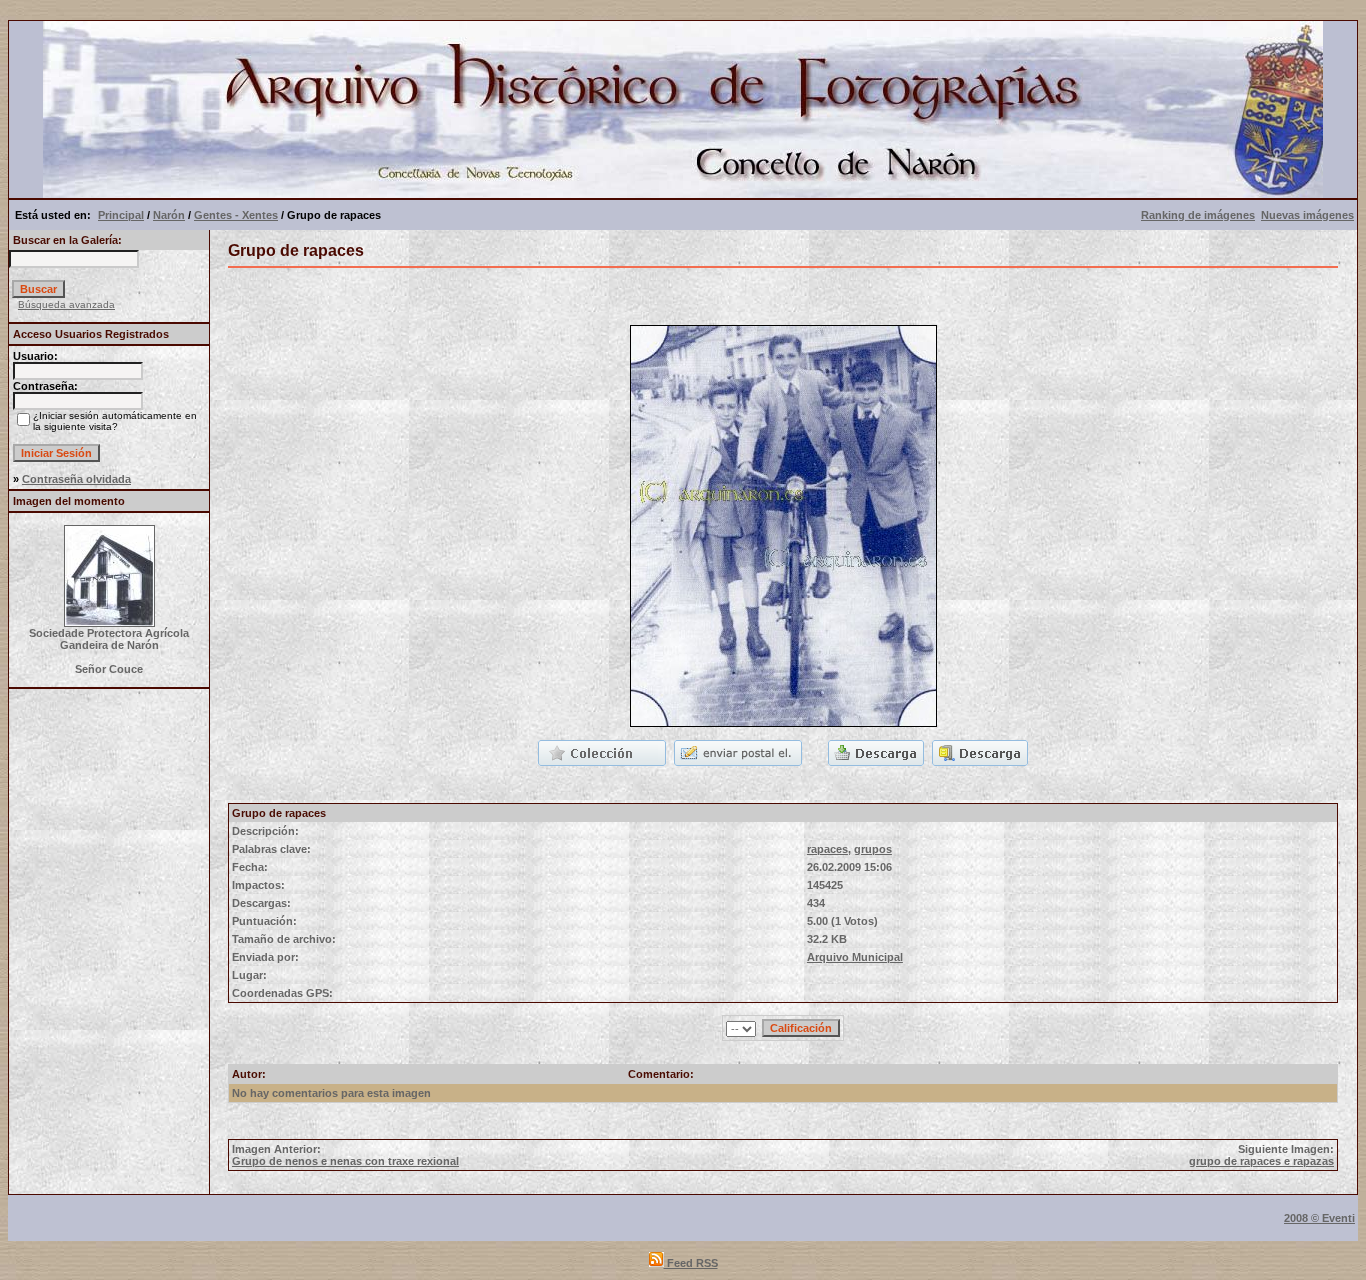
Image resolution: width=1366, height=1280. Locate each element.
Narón (169, 215)
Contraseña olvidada (76, 479)
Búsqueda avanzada (66, 304)
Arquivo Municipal (855, 957)
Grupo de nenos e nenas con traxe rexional (345, 1161)
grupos (873, 849)
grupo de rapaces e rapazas (1261, 1161)
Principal (121, 215)
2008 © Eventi (1319, 1218)
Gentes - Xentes (236, 215)
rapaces (827, 849)
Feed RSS (691, 1263)
